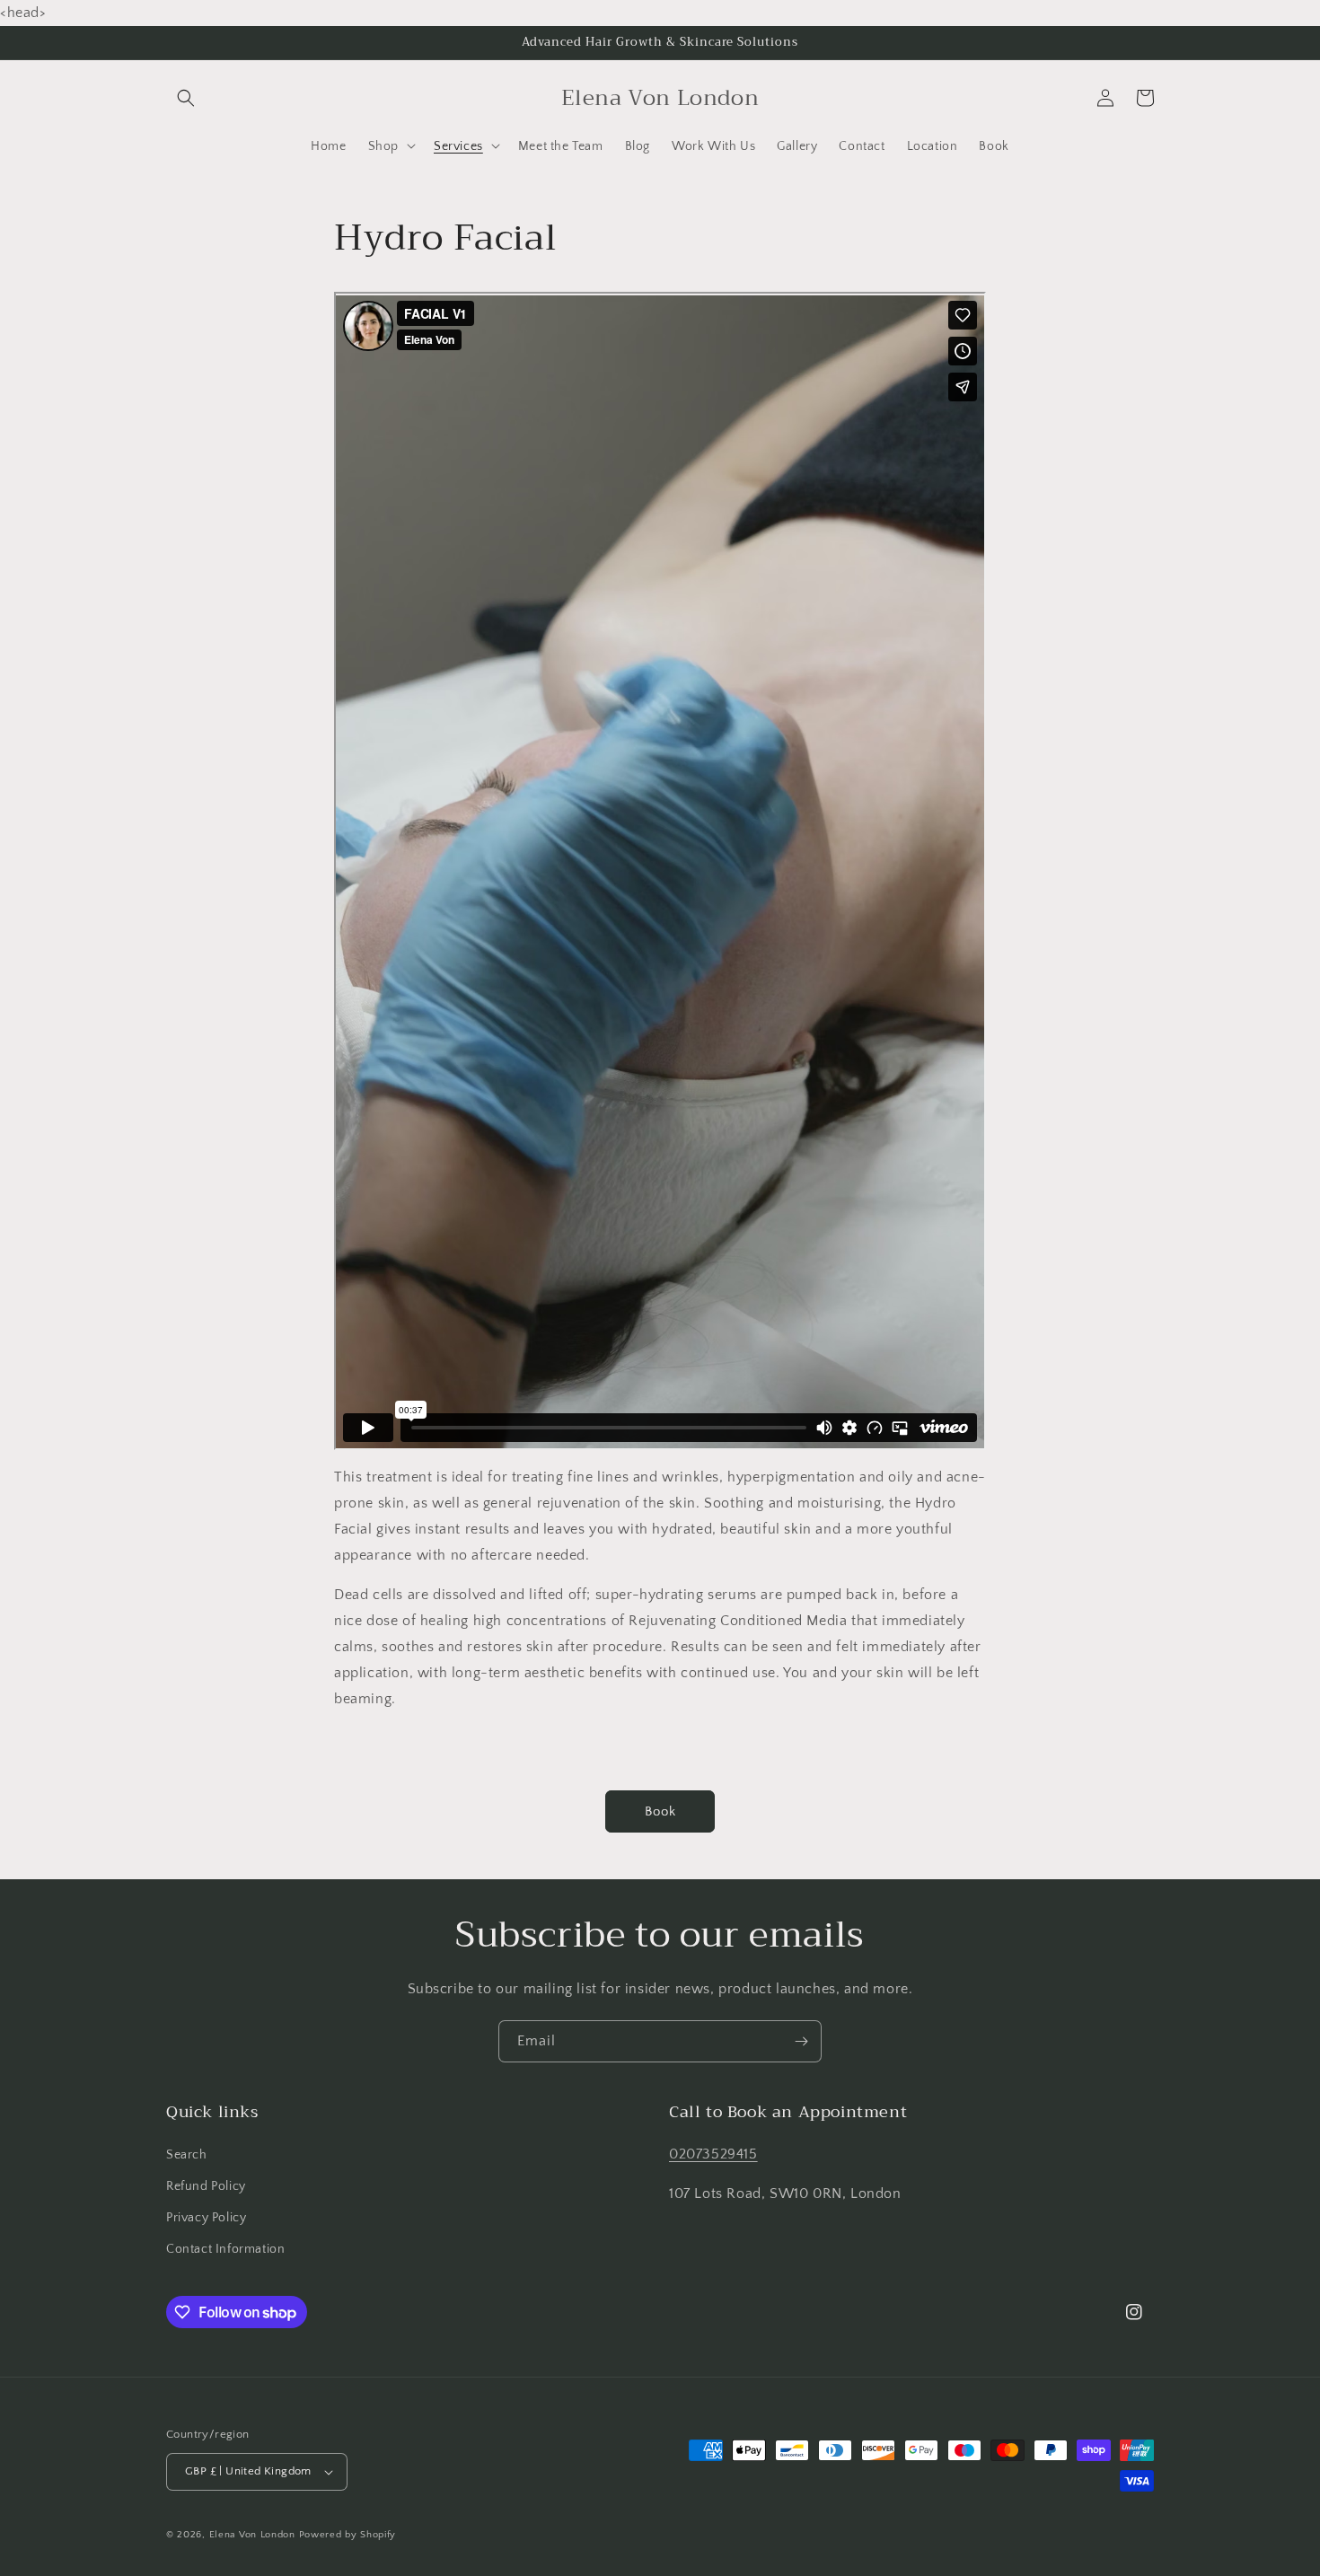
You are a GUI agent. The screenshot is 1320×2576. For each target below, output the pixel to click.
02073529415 (713, 2154)
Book (660, 1811)
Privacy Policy (206, 2218)
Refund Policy (206, 2186)
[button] (186, 98)
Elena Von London (252, 2535)
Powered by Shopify (348, 2535)
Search (187, 2155)
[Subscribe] (801, 2041)
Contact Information (225, 2249)
